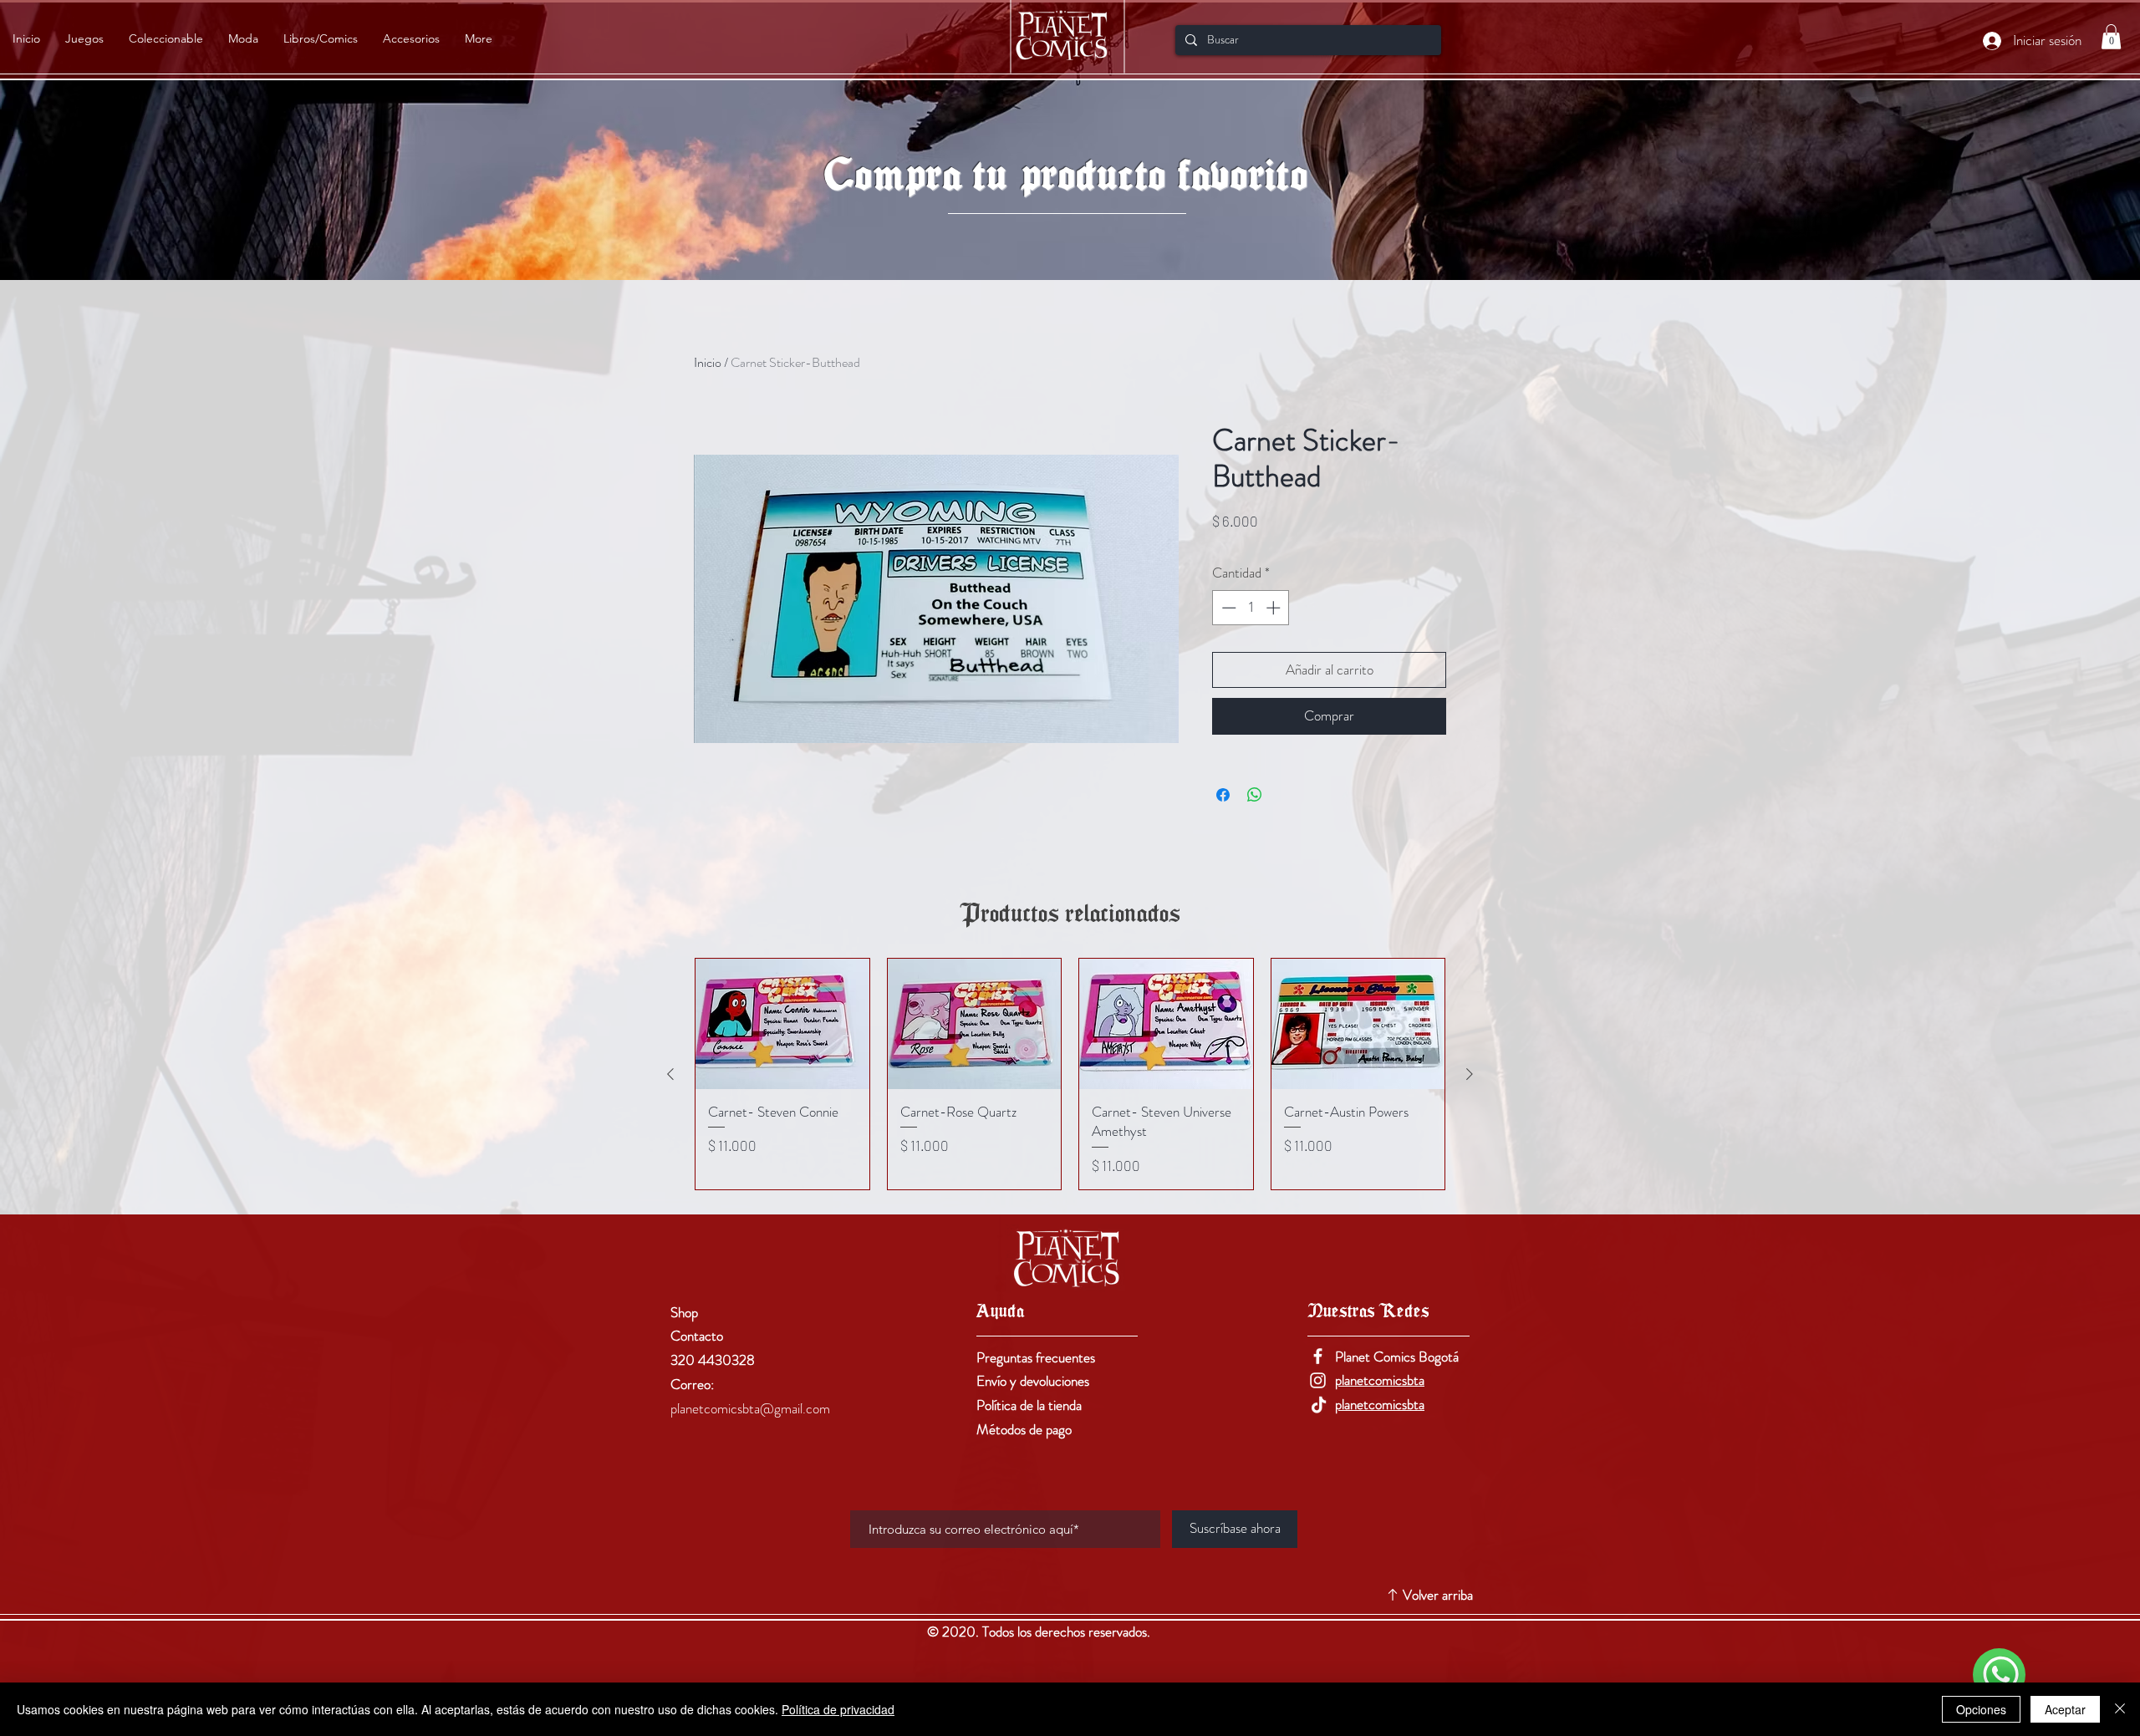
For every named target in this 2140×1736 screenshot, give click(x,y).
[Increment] (1275, 608)
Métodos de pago (1024, 1429)
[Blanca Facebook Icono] (1318, 1356)
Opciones (1981, 1709)
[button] (2111, 37)
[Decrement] (1227, 608)
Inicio (708, 362)
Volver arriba (1438, 1595)
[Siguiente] (1470, 1074)
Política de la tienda (1029, 1405)
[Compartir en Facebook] (1223, 795)
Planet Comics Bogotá (1397, 1357)
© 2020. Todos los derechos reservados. (1040, 1632)
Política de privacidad (838, 1709)
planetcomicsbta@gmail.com (750, 1408)
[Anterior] (670, 1074)
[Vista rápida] (782, 1024)
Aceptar (2065, 1709)
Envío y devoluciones (1033, 1381)
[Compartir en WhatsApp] (1255, 795)
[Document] (1999, 1675)
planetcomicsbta (1380, 1380)
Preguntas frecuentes (1036, 1357)
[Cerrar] (2120, 1709)
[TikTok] (1318, 1405)
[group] (1070, 1074)
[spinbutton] (1251, 608)
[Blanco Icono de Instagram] (1318, 1380)
